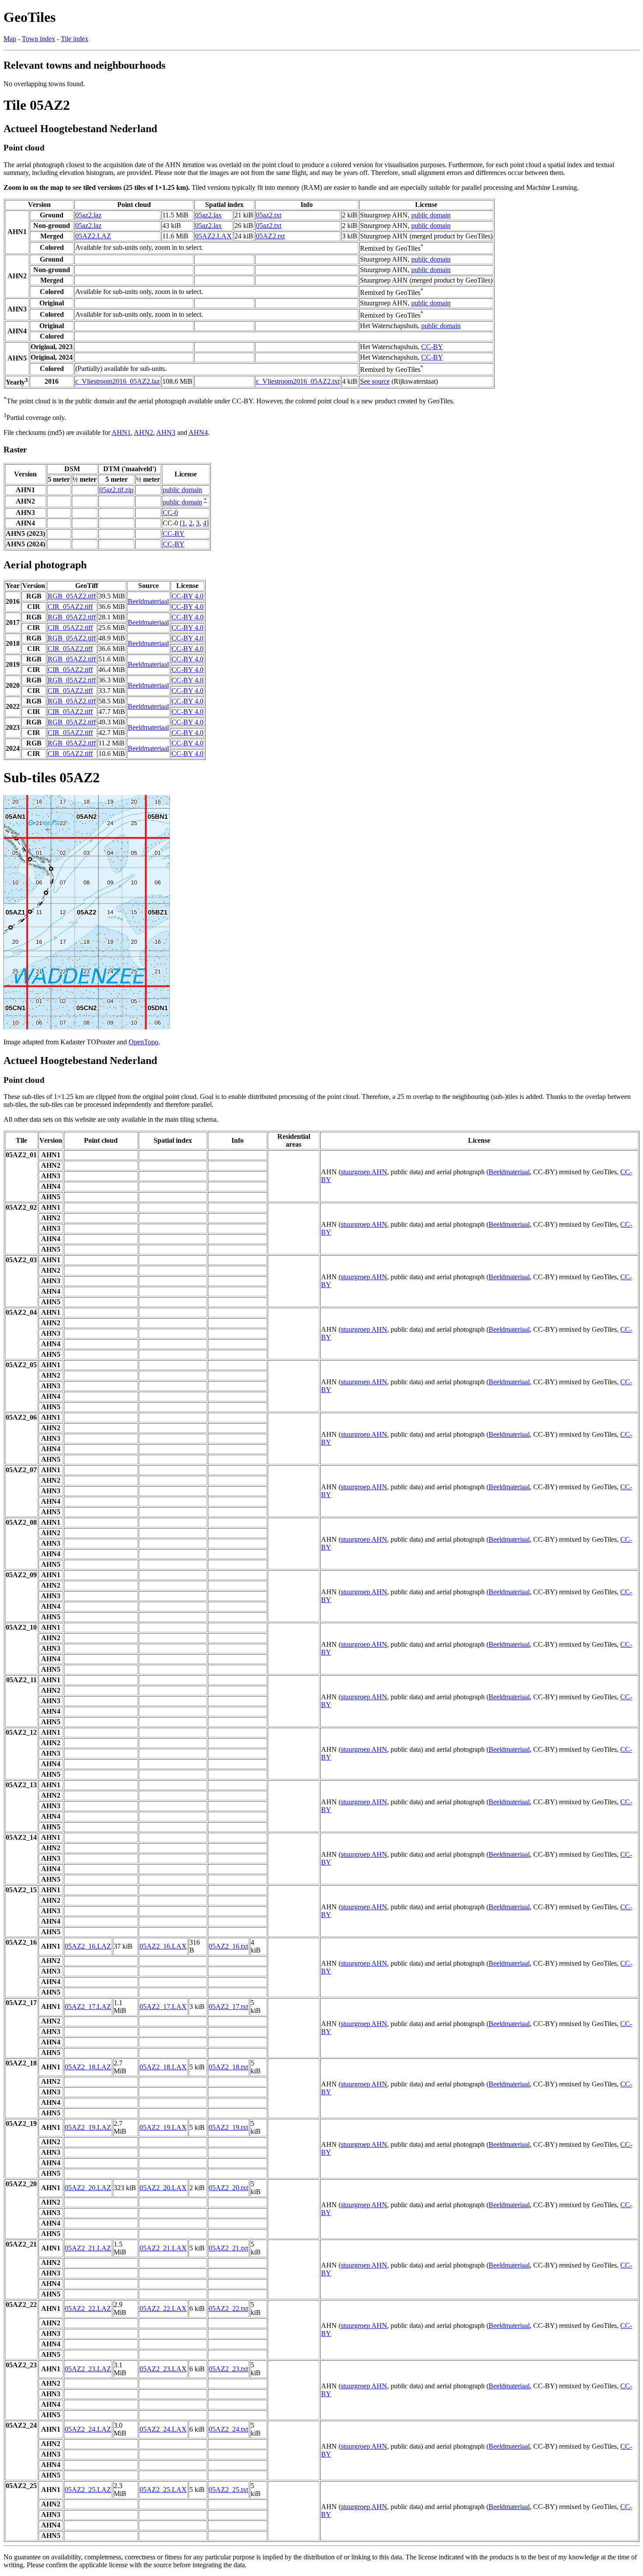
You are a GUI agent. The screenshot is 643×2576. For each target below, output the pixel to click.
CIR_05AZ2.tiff (70, 607)
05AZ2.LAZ (93, 236)
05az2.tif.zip (116, 490)
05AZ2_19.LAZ (88, 2127)
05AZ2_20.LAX (163, 2188)
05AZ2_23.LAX (163, 2369)
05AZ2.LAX (213, 236)
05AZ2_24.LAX (163, 2429)
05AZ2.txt (270, 236)
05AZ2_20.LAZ (88, 2188)
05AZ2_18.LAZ (88, 2067)
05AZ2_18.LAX (163, 2067)
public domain (431, 215)
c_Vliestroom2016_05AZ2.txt (298, 381)
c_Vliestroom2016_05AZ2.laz (117, 381)
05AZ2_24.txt (228, 2429)
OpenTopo (143, 1042)
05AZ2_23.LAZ (88, 2369)
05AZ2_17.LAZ (88, 2007)
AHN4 (198, 432)
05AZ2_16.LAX (163, 1946)
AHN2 (143, 432)
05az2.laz (88, 215)
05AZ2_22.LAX (163, 2308)
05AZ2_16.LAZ (88, 1946)
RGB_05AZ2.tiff (72, 596)
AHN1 (121, 432)
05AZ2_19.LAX (163, 2127)
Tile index (75, 39)
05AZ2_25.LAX (163, 2490)
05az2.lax (208, 215)
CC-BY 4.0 (187, 596)
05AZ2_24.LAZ (88, 2429)
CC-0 (170, 513)
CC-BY (432, 347)
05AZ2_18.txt (228, 2067)
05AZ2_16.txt (228, 1946)
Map (10, 39)
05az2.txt (269, 215)
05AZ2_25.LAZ (88, 2490)
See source (375, 381)
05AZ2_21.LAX (163, 2248)
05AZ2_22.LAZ (88, 2308)
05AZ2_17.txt (228, 2007)
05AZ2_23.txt (228, 2369)
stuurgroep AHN (364, 1172)
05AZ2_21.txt (228, 2248)
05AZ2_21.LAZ (88, 2248)
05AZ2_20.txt (228, 2188)
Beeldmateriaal (148, 601)
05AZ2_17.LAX (163, 2007)
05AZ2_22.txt (228, 2308)
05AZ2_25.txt (228, 2490)
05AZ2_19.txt (228, 2127)
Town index (38, 39)
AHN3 (166, 432)
